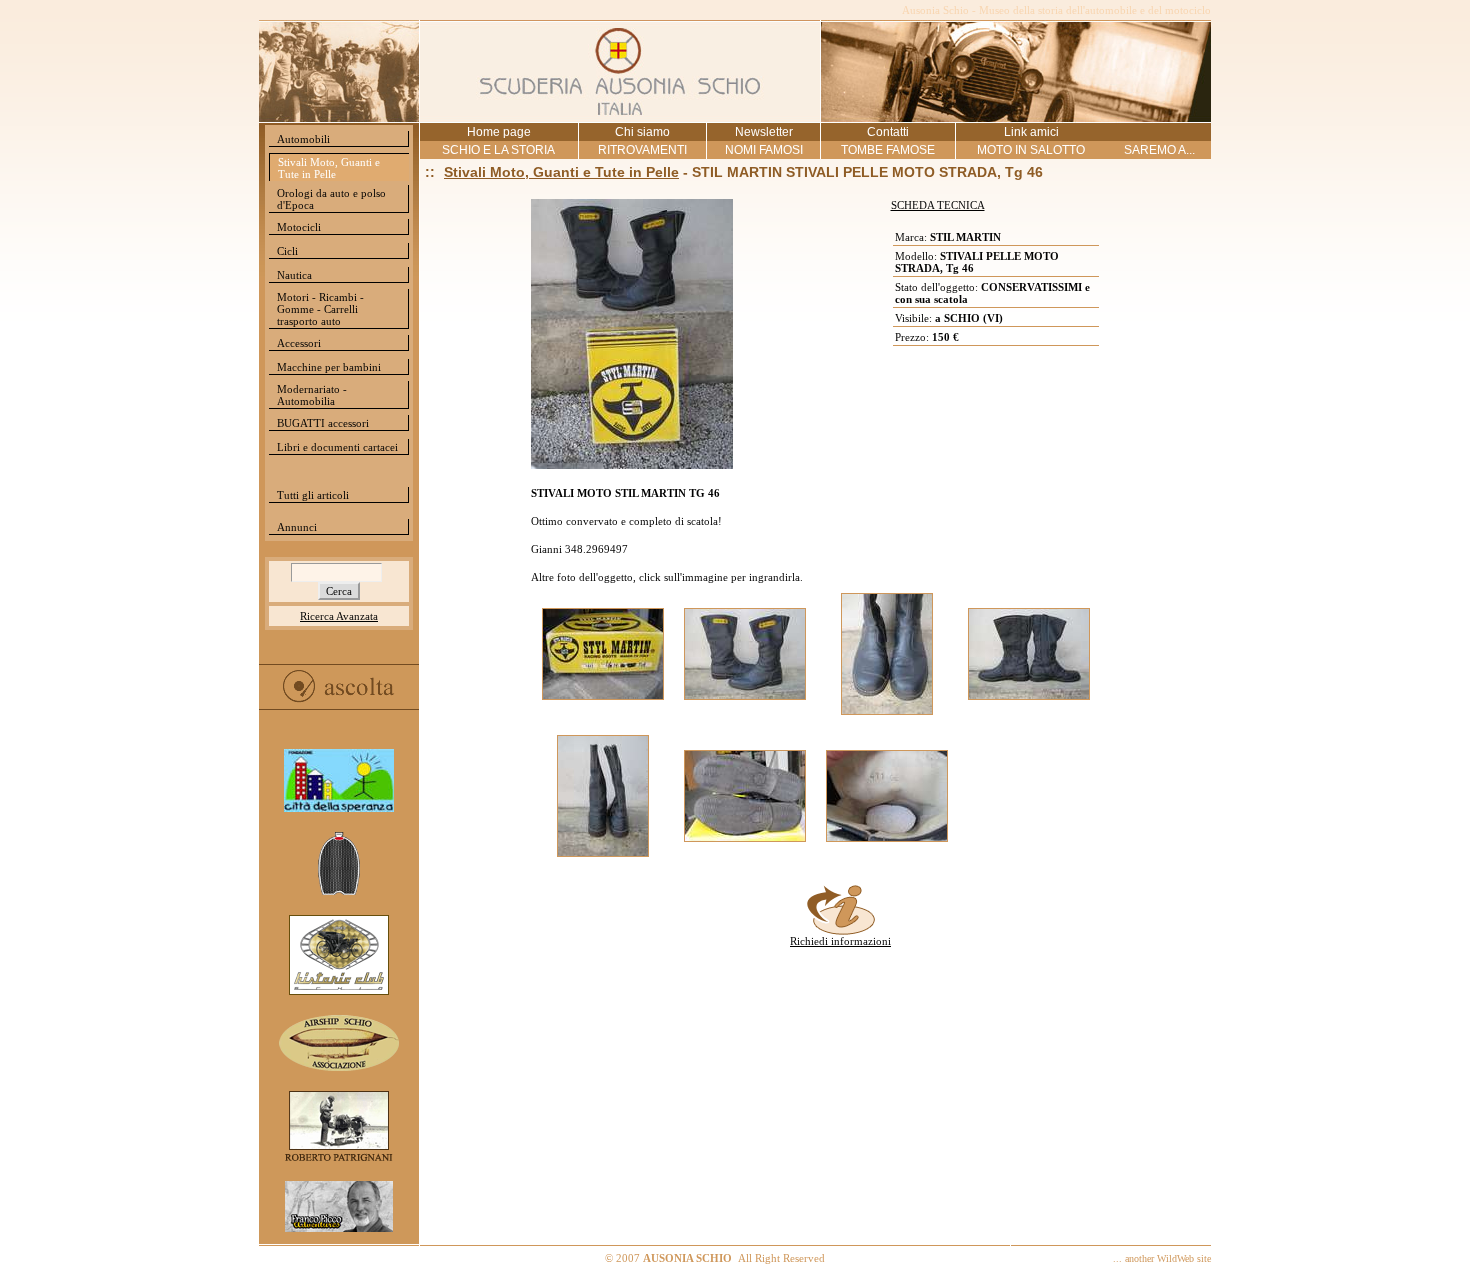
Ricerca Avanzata (339, 616)
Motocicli (299, 227)
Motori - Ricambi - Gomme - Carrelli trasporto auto (320, 309)
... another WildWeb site (1162, 1258)
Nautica (294, 275)
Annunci (297, 527)
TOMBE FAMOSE (888, 150)
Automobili (303, 139)
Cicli (287, 251)
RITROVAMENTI (642, 150)
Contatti (888, 132)
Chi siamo (642, 132)
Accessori (299, 343)
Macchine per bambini (329, 367)
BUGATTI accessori (323, 423)
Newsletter (764, 132)
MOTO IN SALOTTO (1031, 150)
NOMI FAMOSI (764, 150)
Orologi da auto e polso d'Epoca (331, 199)
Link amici (1031, 132)
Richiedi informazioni (840, 941)
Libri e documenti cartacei (337, 447)
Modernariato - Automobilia (312, 395)
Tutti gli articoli (313, 495)
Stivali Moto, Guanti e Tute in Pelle (329, 168)
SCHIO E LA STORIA (498, 150)
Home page (499, 132)
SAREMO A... (1159, 150)
